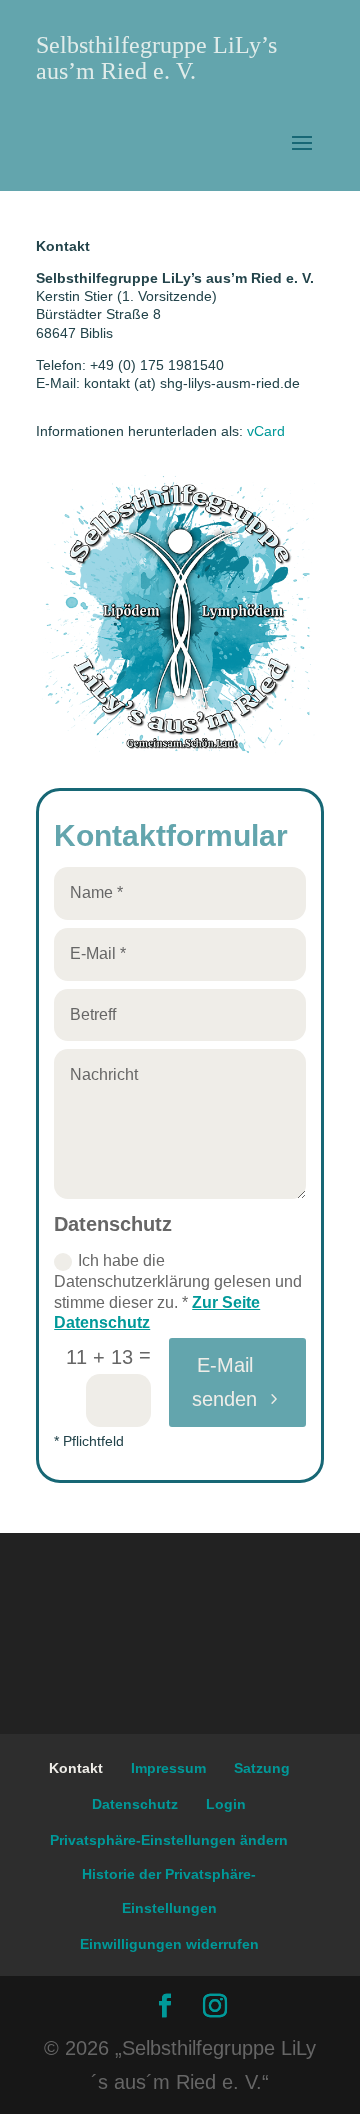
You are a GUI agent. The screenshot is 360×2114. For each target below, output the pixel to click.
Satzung (262, 1768)
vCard (266, 431)
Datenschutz (135, 1804)
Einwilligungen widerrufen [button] (169, 1944)
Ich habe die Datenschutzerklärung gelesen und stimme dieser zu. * (178, 1291)
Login (226, 1804)
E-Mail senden (224, 1382)
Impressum (168, 1768)
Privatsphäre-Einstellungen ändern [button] (169, 1840)
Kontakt (76, 1768)
